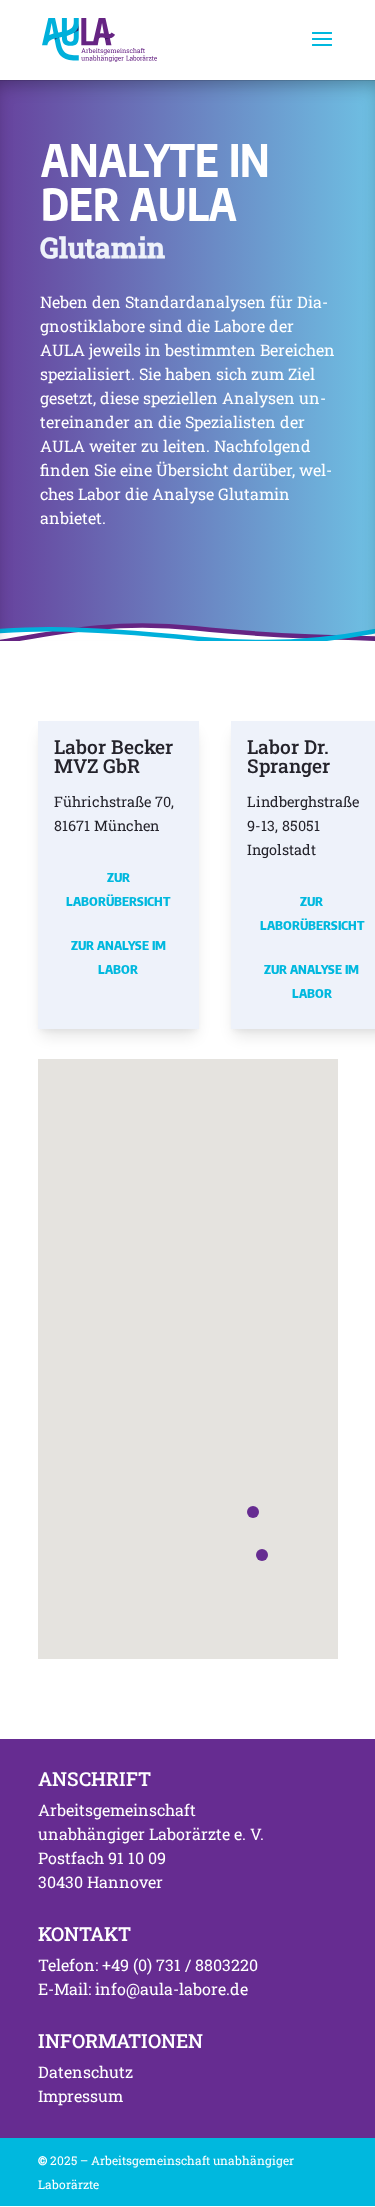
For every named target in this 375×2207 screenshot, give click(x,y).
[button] (262, 1555)
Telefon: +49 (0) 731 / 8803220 (148, 1964)
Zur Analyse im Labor (118, 957)
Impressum (80, 2095)
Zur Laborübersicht (118, 889)
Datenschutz (85, 2071)
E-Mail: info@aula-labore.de (143, 1988)
